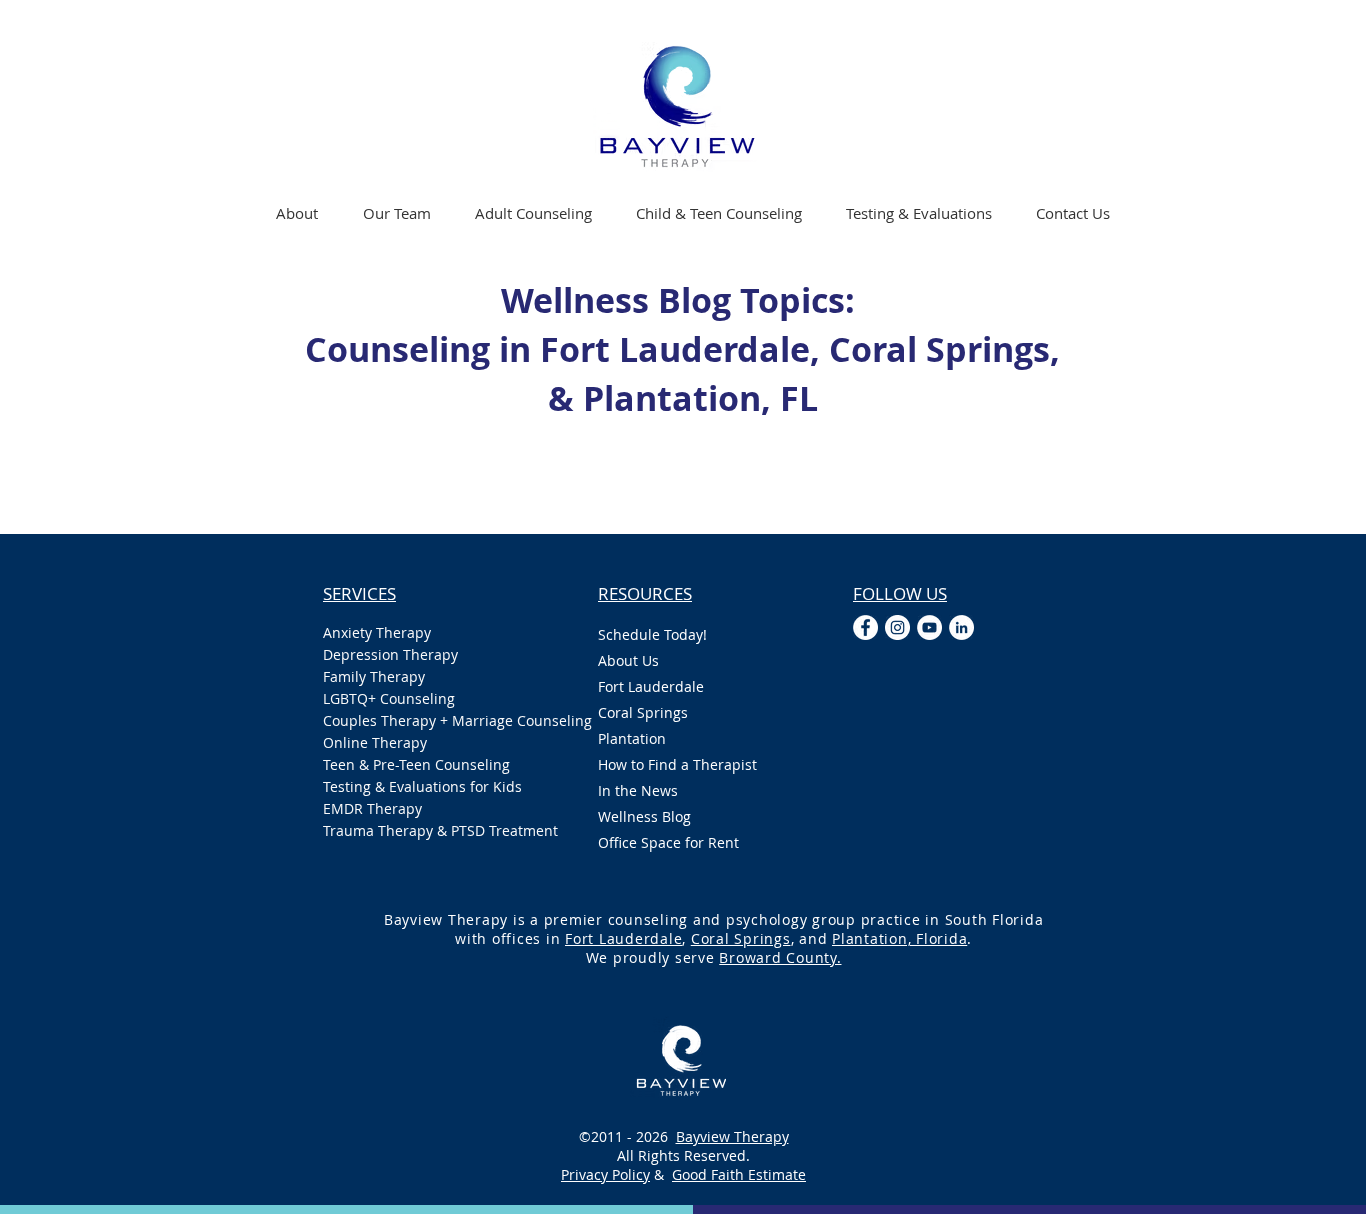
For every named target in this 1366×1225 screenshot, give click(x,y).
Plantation (632, 738)
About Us (628, 660)
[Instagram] (897, 627)
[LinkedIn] (961, 627)
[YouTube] (929, 627)
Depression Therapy (390, 654)
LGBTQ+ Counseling (389, 698)
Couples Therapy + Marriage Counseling (440, 720)
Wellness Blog (644, 816)
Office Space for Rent (668, 842)
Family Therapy (374, 676)
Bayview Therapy (732, 1136)
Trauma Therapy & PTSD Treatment (440, 830)
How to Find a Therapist (677, 764)
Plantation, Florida (899, 938)
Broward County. (780, 957)
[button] (533, 213)
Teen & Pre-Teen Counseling (416, 764)
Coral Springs (643, 712)
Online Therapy (375, 742)
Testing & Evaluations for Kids (422, 786)
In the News (638, 790)
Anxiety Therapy (377, 632)
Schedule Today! (652, 634)
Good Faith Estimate (739, 1174)
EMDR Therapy (372, 808)
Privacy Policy (605, 1174)
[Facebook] (865, 627)
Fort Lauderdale (651, 686)
